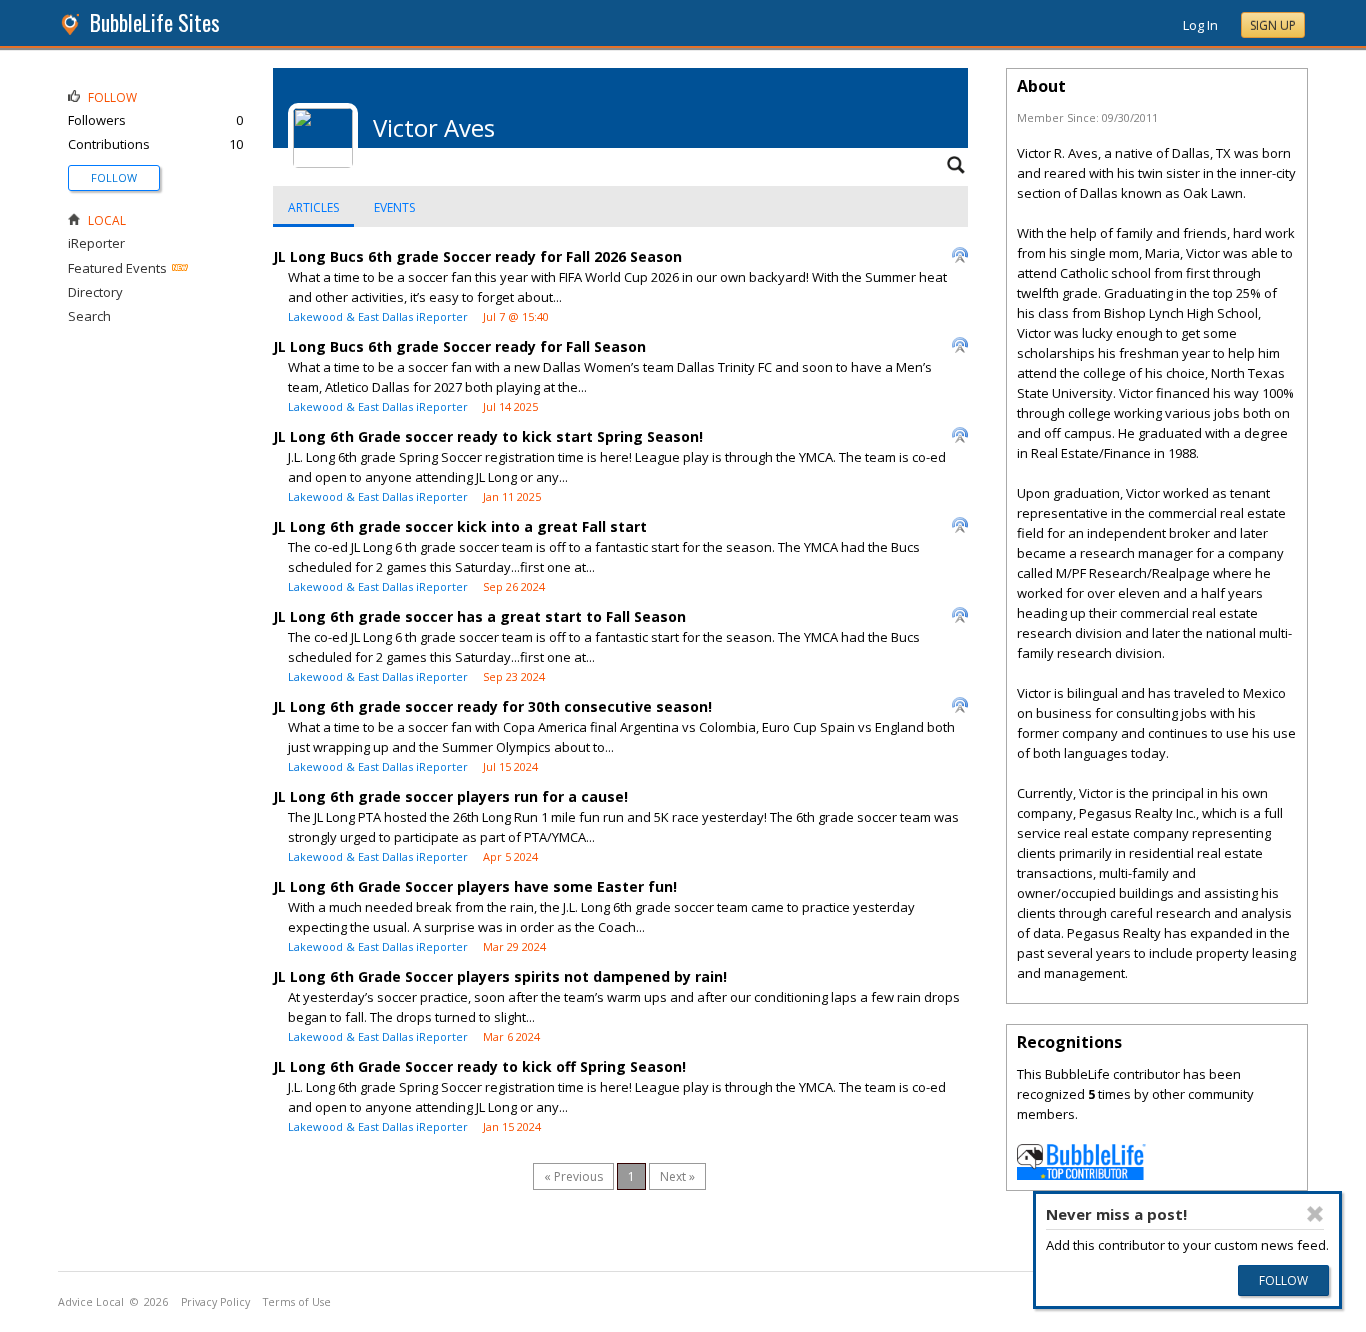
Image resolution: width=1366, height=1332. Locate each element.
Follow (114, 177)
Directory (95, 292)
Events (394, 207)
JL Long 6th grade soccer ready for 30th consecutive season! (492, 706)
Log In (1200, 25)
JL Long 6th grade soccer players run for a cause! (450, 796)
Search (89, 316)
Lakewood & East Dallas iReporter (378, 316)
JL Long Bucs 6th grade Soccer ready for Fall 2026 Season (477, 256)
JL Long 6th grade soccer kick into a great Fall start (460, 526)
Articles (313, 207)
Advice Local (91, 1302)
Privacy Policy (215, 1302)
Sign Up (1273, 25)
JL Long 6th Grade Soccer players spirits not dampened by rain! (500, 976)
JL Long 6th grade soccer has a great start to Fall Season (479, 616)
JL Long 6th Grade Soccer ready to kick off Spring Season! (479, 1066)
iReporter (96, 243)
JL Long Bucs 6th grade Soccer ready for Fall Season (459, 346)
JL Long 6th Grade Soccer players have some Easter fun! (475, 886)
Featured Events (117, 268)
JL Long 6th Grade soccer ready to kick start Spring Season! (488, 436)
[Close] (1316, 1214)
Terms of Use (297, 1302)
